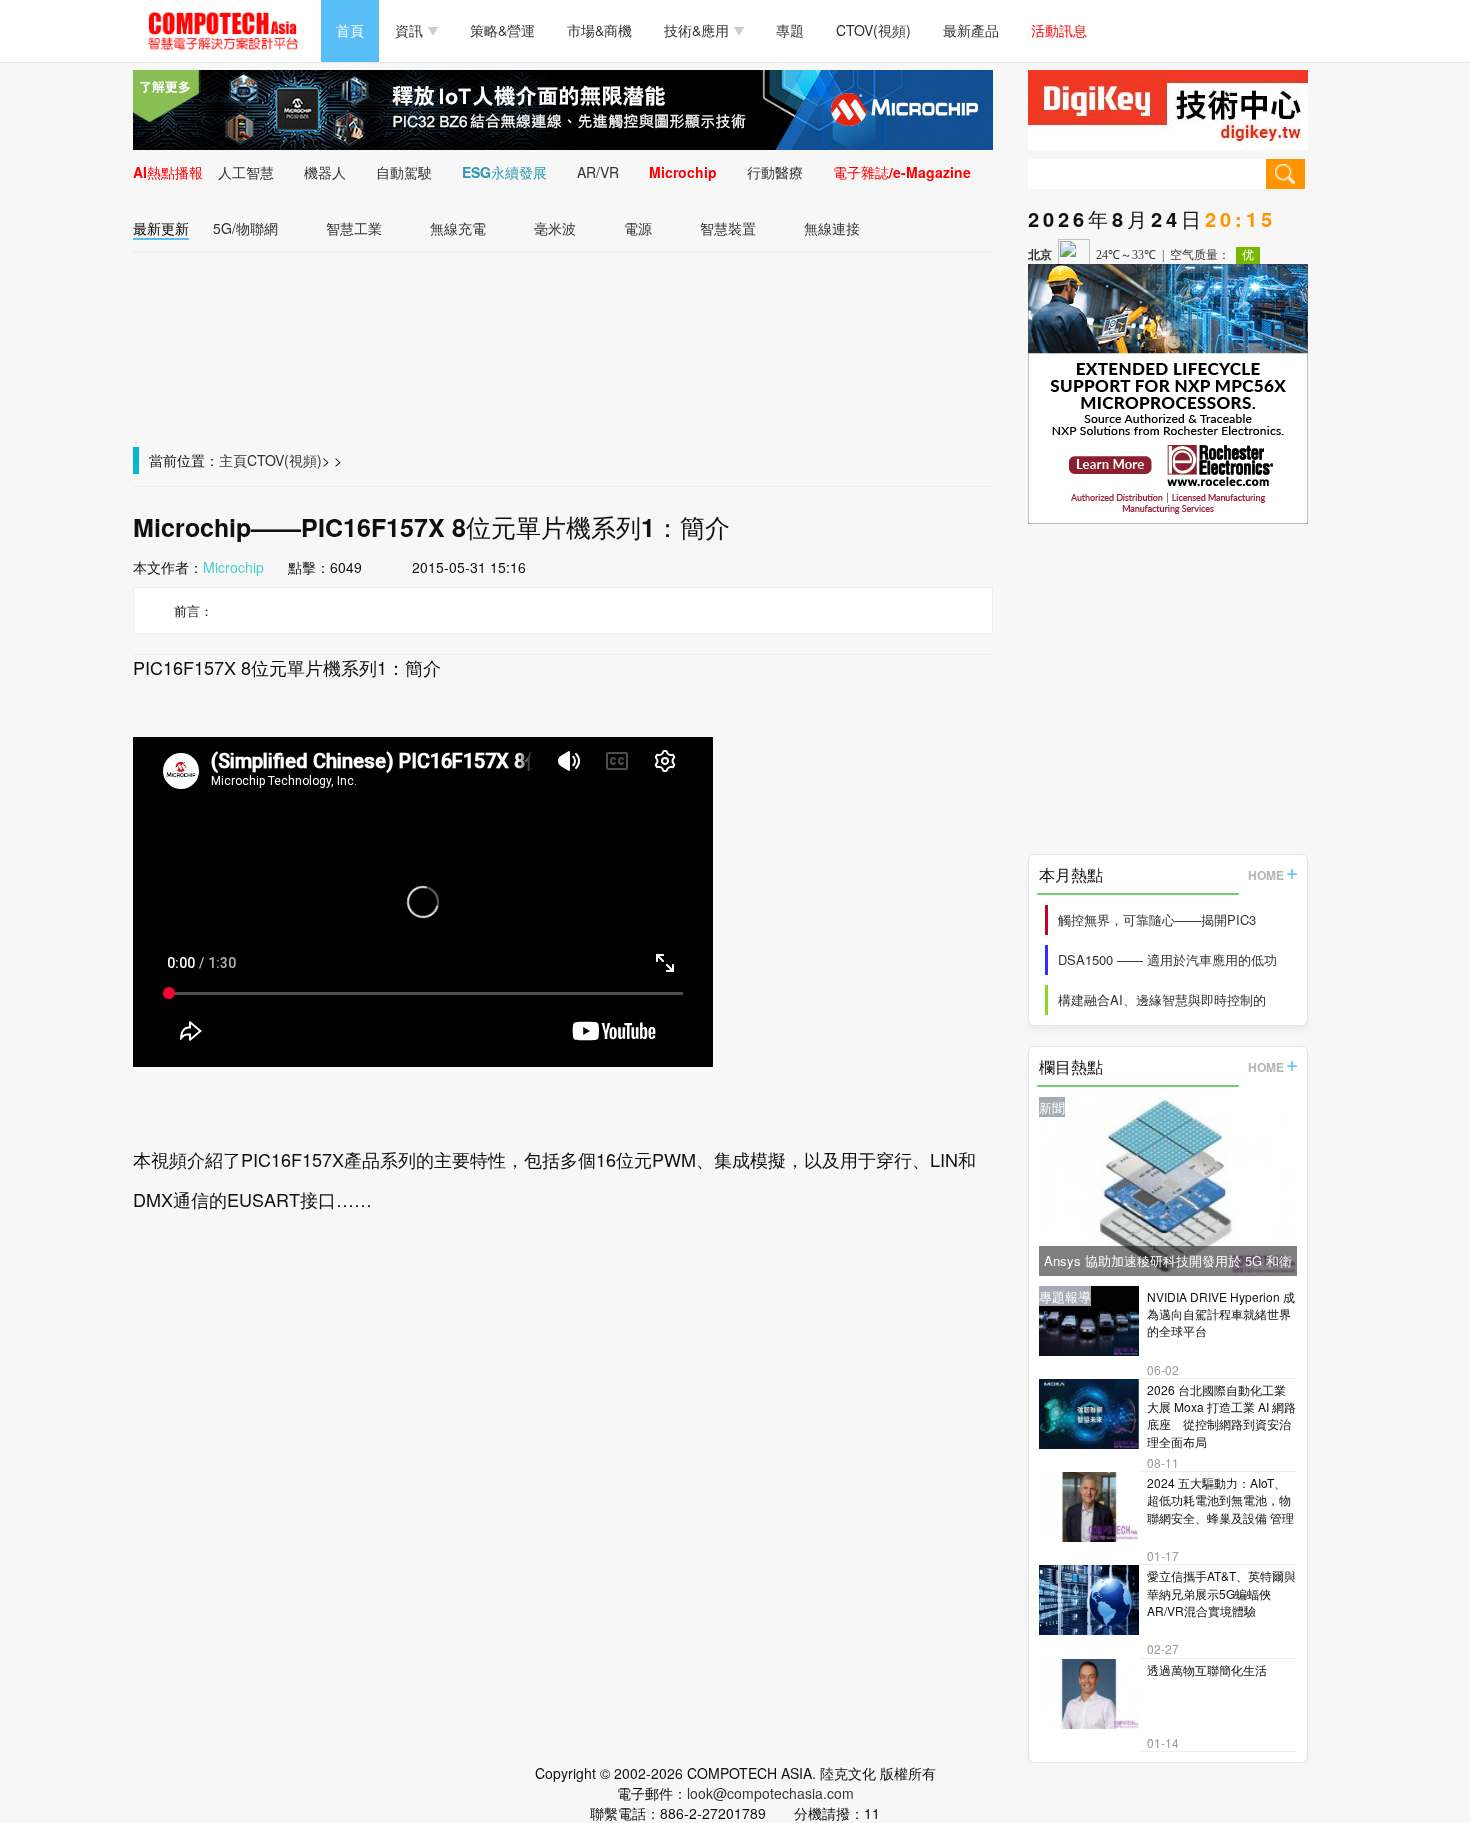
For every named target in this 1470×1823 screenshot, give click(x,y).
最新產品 (971, 30)
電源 (638, 228)
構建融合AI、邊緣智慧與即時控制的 (1162, 999)
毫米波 (555, 228)
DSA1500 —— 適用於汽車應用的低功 (1167, 959)
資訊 (409, 30)
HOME (1266, 875)
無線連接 (832, 228)
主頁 (233, 460)
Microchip (683, 172)
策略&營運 (502, 30)
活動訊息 (1059, 30)
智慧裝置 (728, 228)
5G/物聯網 (245, 228)
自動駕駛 (404, 172)
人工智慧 (246, 172)
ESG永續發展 (504, 172)
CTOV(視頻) (873, 30)
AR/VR (598, 172)
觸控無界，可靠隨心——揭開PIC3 (1157, 919)
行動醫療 (775, 172)
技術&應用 (696, 30)
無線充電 (458, 228)
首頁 (350, 30)
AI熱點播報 (168, 172)
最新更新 (161, 228)
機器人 (325, 172)
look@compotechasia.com (770, 1793)
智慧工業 (354, 228)
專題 (790, 30)
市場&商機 (599, 30)
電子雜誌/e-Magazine (902, 172)
